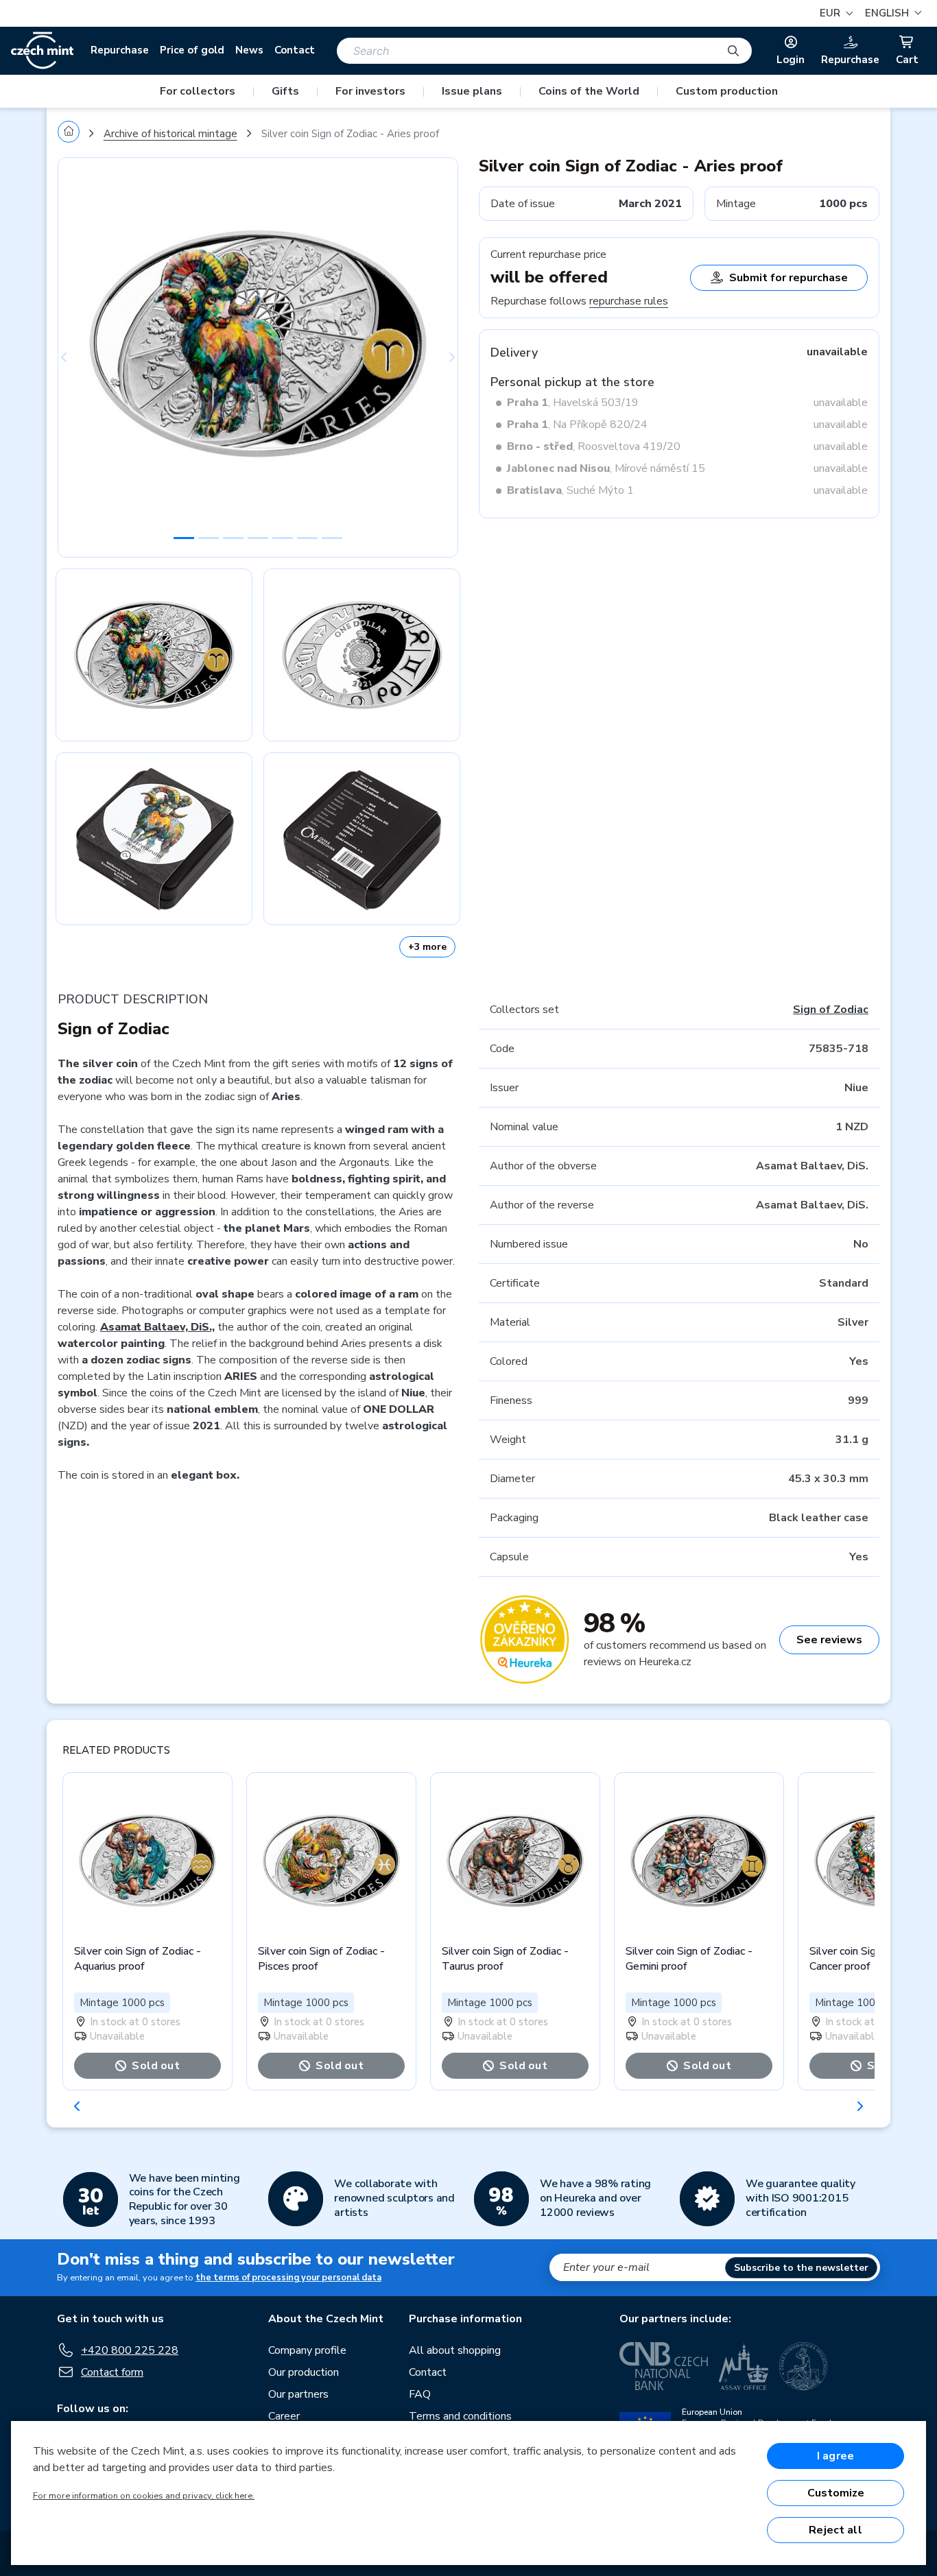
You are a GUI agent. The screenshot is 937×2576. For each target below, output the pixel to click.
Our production (304, 2372)
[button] (891, 13)
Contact (295, 50)
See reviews (829, 1640)
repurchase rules (629, 301)
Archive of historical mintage (170, 134)
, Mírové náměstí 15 (606, 468)
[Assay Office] (744, 2366)
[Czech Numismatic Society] (803, 2366)
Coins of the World (589, 91)
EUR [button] (831, 13)
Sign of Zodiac (831, 1010)
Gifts (285, 91)
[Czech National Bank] (664, 2366)
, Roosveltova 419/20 (594, 446)
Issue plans (472, 91)
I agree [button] (835, 2456)
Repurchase (120, 50)
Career (284, 2416)
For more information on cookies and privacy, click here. (144, 2496)
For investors (370, 91)
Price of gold (192, 50)
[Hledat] (733, 51)
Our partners (298, 2394)
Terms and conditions (460, 2416)
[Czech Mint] (42, 51)
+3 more (427, 947)
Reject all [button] (835, 2530)
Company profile (307, 2350)
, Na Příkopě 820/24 (577, 425)
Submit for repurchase (788, 278)
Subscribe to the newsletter (801, 2268)
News (249, 50)
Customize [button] (836, 2493)
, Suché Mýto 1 (570, 490)
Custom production (727, 91)
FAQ (420, 2394)
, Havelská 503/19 (573, 403)
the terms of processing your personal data (288, 2278)
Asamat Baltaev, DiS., (157, 1327)
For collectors (198, 91)
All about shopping (455, 2350)
